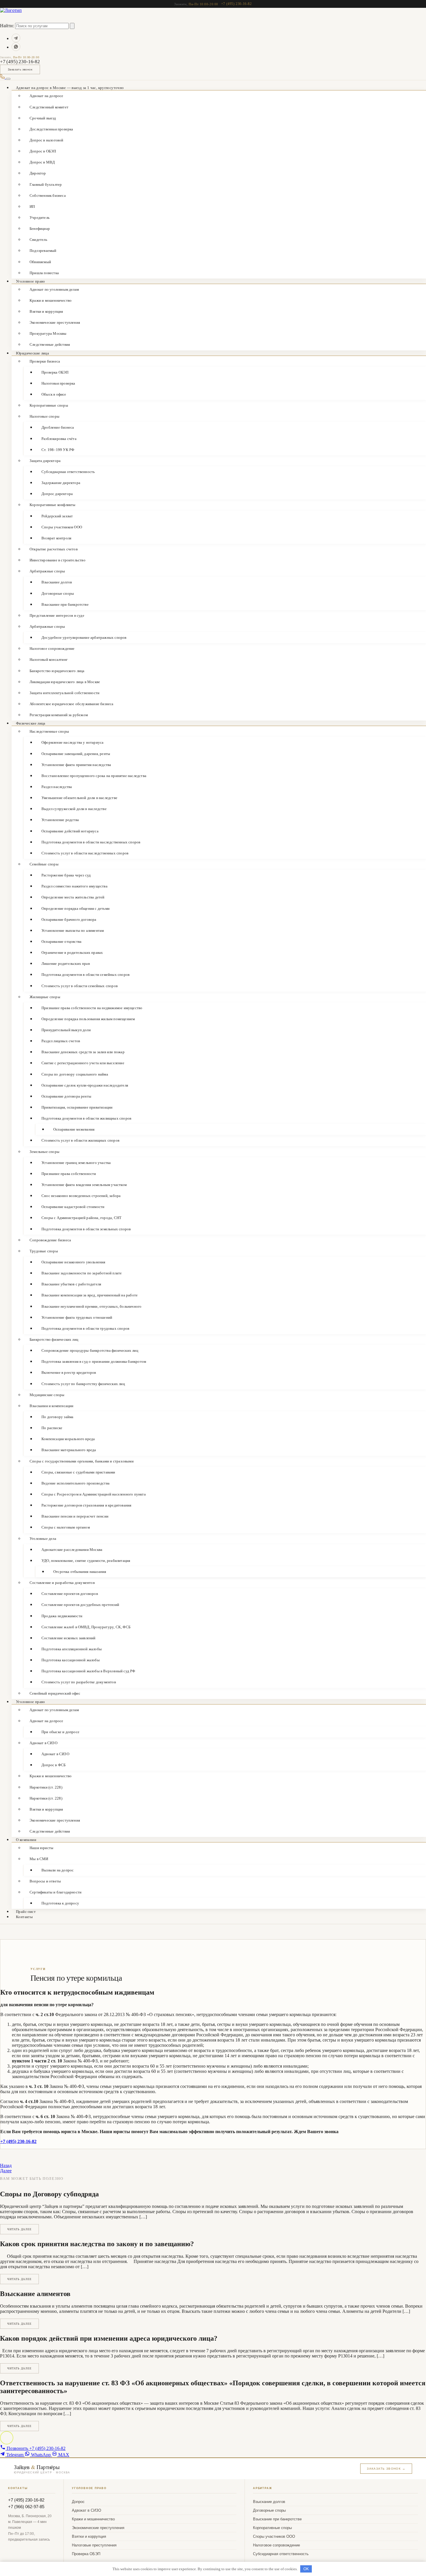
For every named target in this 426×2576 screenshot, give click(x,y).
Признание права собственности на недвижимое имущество (92, 1008)
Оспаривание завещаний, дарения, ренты (76, 754)
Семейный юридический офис (55, 1693)
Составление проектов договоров (70, 1594)
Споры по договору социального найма (75, 1074)
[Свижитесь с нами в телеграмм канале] (16, 38)
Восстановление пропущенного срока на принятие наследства (94, 776)
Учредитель (40, 218)
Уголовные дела (43, 1539)
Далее (6, 2171)
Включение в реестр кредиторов (69, 1372)
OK (306, 2569)
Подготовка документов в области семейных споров (85, 975)
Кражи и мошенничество (51, 300)
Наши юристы (41, 1848)
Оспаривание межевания (74, 1129)
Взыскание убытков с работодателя (71, 1284)
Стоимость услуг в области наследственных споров (85, 853)
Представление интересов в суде (57, 615)
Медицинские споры (47, 1395)
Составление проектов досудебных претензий (80, 1605)
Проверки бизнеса (45, 361)
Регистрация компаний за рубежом (59, 715)
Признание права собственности (69, 1174)
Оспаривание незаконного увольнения (73, 1262)
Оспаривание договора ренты (66, 1096)
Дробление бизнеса (58, 427)
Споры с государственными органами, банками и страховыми (82, 1461)
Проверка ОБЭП (55, 372)
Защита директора (45, 461)
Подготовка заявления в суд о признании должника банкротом (94, 1361)
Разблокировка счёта (59, 439)
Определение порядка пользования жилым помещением (88, 1019)
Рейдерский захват (57, 516)
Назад (6, 2165)
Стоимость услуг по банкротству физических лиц (83, 1384)
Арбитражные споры (47, 571)
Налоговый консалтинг (49, 660)
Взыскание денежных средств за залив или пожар (83, 1052)
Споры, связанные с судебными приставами (78, 1472)
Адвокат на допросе (47, 1721)
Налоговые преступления (94, 2545)
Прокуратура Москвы (48, 333)
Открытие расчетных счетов (54, 549)
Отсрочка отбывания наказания (80, 1572)
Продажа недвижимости (62, 1616)
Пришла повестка (44, 273)
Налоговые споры (44, 416)
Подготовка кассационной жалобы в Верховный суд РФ (88, 1671)
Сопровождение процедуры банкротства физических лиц (90, 1350)
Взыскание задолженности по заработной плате (82, 1273)
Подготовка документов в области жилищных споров (86, 1118)
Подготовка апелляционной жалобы (72, 1649)
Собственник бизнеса (48, 195)
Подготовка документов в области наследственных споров (91, 842)
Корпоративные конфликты (53, 505)
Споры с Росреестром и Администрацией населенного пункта (94, 1494)
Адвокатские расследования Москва (72, 1550)
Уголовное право (31, 281)
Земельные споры (44, 1152)
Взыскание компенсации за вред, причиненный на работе (90, 1295)
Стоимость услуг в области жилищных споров (80, 1140)
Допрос (78, 2502)
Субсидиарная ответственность (68, 472)
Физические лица (31, 723)
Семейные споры (44, 864)
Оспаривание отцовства (61, 942)
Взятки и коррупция (46, 311)
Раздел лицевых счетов (61, 1041)
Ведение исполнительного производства (75, 1483)
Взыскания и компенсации (52, 1406)
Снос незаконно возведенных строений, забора (81, 1196)
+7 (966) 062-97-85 (26, 2507)
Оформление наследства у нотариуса (72, 742)
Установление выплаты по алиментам (73, 930)
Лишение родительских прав (66, 964)
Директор (38, 173)
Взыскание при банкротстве (65, 604)
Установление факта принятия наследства (76, 765)
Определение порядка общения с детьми (75, 908)
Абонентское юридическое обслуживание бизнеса (72, 704)
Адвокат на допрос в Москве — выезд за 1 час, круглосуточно (70, 88)
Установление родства (60, 820)
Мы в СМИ (39, 1859)
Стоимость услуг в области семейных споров (80, 986)
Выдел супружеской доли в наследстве (74, 809)
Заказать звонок (20, 69)
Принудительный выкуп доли (66, 1030)
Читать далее (19, 2229)
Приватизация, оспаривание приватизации (77, 1107)
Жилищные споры (45, 997)
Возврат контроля (56, 538)
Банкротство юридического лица (57, 671)
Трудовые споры (44, 1251)
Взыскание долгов (57, 582)
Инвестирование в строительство (58, 560)
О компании (26, 1840)
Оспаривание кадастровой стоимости (73, 1207)
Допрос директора (57, 494)
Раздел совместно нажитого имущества (74, 886)
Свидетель (38, 240)
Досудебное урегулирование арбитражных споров (84, 637)
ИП (32, 207)
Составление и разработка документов (62, 1583)
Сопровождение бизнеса (50, 1240)
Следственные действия (50, 344)
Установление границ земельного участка (76, 1163)
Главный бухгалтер (46, 184)
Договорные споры (58, 593)
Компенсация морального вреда (68, 1439)
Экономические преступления (55, 322)
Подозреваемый (43, 251)
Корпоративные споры (49, 405)
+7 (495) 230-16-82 (236, 4)
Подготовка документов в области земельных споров (86, 1229)
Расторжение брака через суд (66, 875)
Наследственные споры (49, 731)
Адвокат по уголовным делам (54, 289)
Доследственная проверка (51, 129)
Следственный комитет (49, 107)
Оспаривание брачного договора (69, 919)
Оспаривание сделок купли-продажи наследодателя (85, 1085)
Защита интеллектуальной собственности (64, 693)
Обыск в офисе (54, 394)
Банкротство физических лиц (54, 1339)
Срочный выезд (43, 118)
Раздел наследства (57, 787)
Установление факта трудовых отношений (77, 1317)
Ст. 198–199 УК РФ (58, 450)
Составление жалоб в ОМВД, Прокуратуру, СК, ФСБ (86, 1627)
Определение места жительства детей (73, 897)
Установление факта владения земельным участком (84, 1185)
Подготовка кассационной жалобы (71, 1660)
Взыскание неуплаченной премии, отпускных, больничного (91, 1306)
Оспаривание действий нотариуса (70, 831)
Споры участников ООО (62, 527)
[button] (7, 2438)
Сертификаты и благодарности (55, 1892)
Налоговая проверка (58, 383)
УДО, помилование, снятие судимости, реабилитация (86, 1561)
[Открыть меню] (8, 79)
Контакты (24, 1917)
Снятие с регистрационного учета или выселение (83, 1063)
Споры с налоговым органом (66, 1527)
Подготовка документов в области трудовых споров (85, 1328)
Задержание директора (61, 483)
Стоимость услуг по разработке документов (79, 1682)
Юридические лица (32, 353)
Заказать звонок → (386, 2469)
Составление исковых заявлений (69, 1638)
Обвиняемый (40, 262)
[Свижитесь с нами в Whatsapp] (16, 47)
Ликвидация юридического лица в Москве (65, 682)
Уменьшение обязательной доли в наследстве (79, 798)
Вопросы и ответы (45, 1881)
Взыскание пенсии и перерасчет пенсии (75, 1516)
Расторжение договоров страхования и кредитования (86, 1505)
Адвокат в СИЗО (43, 1743)
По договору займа (57, 1417)
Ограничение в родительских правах (72, 953)
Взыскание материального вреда (69, 1450)
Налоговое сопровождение (52, 648)
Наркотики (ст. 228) (46, 1787)
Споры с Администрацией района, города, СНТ (81, 1218)
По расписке (52, 1428)
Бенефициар (40, 229)
